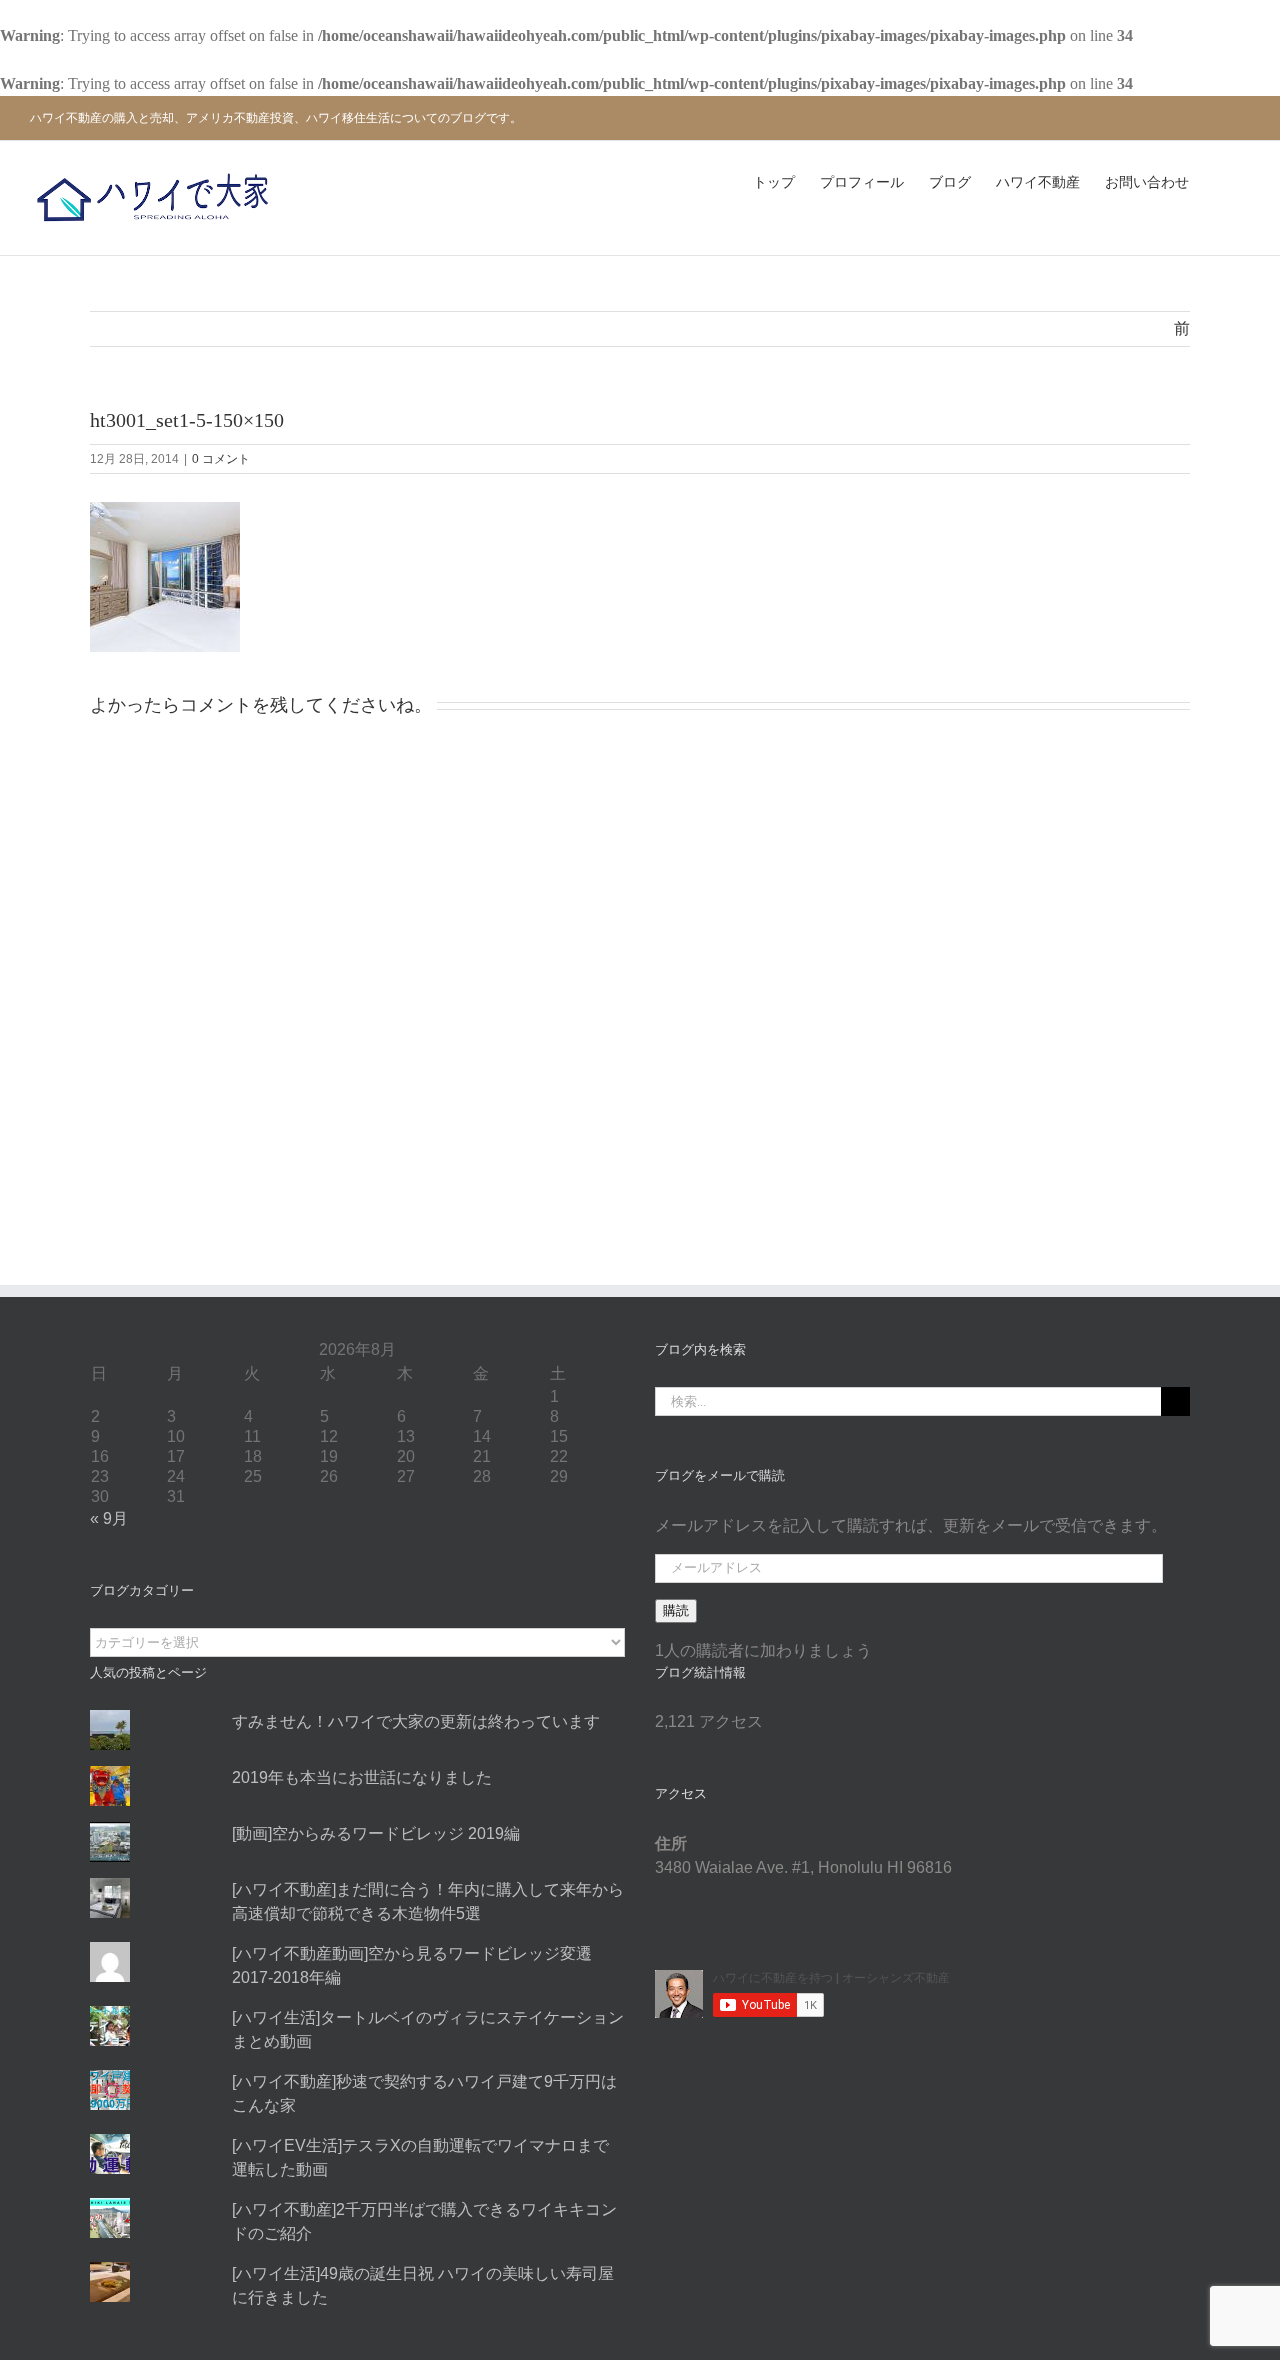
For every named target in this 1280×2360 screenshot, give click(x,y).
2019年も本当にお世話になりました (362, 1777)
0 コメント (221, 459)
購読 (676, 1610)
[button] (1219, 183)
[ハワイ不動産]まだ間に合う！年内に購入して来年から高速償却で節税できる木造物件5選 (428, 1901)
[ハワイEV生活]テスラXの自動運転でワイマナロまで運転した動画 (420, 2157)
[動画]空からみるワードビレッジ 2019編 (376, 1833)
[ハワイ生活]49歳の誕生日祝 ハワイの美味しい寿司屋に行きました (423, 2285)
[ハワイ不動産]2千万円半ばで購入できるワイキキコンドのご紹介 (424, 2221)
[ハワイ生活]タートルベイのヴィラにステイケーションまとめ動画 (428, 2029)
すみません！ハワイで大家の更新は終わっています (416, 1721)
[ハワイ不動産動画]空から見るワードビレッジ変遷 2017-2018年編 (412, 1965)
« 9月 (109, 1518)
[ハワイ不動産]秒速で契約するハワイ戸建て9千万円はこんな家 (424, 2093)
